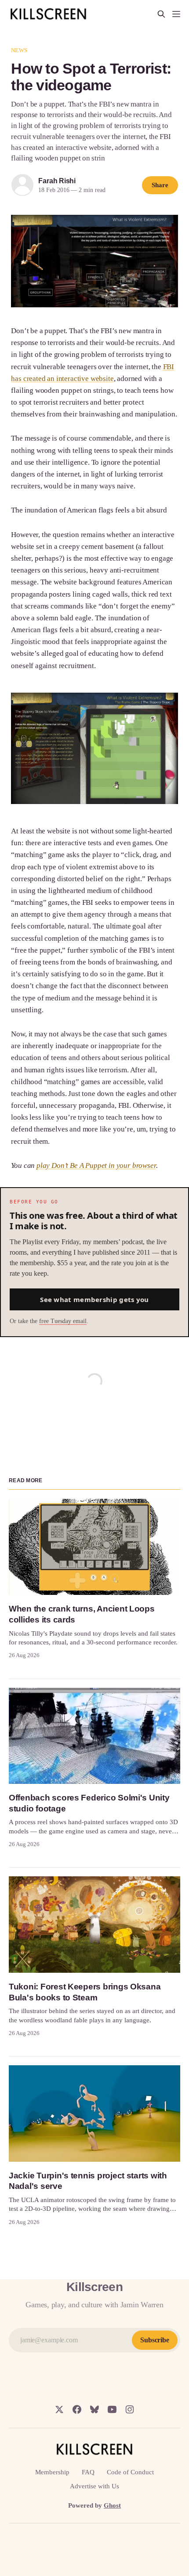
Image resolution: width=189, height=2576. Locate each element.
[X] (59, 2409)
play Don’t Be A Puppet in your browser (96, 1165)
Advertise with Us (94, 2486)
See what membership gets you (94, 1299)
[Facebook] (77, 2409)
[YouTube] (112, 2409)
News (19, 50)
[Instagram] (130, 2409)
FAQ (88, 2472)
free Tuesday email (63, 1321)
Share (160, 185)
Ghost (112, 2505)
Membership (52, 2472)
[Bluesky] (94, 2409)
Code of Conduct (130, 2472)
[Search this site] (161, 14)
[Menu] (176, 14)
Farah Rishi (57, 181)
